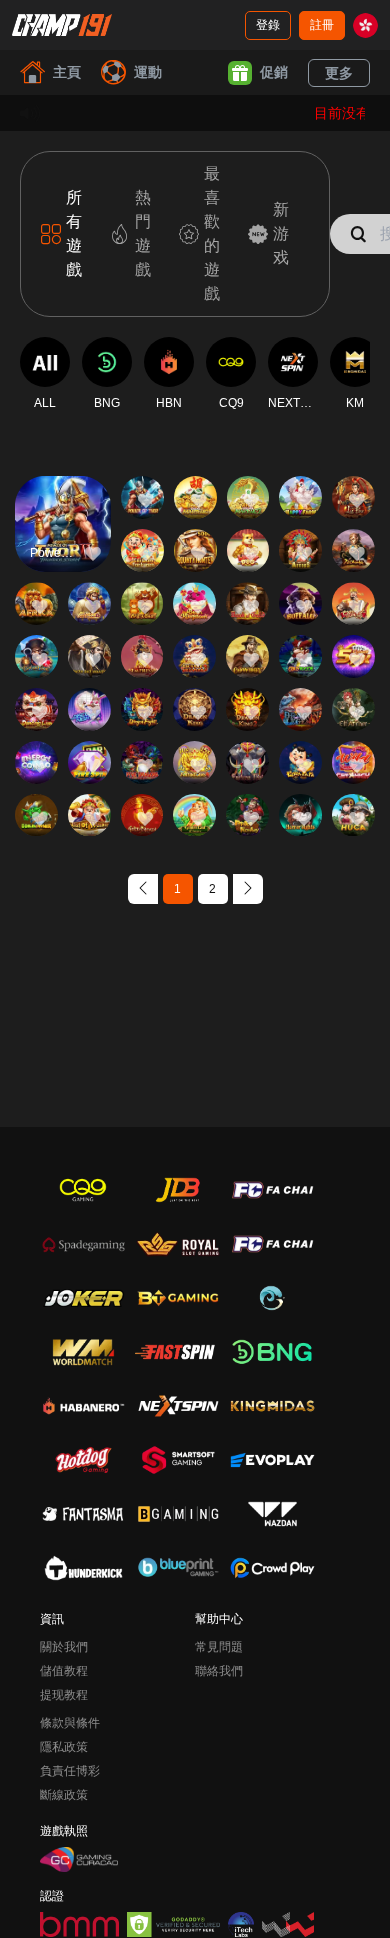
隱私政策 (64, 1747)
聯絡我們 (219, 1671)
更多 (339, 73)
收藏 (63, 495)
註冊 (322, 25)
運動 (148, 72)
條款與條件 (70, 1723)
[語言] (365, 25)
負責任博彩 (70, 1771)
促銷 (274, 72)
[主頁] (62, 25)
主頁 (67, 72)
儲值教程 (64, 1671)
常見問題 (219, 1647)
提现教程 (64, 1695)
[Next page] (248, 889)
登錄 (268, 25)
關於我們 (64, 1647)
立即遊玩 (63, 541)
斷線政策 (64, 1795)
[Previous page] (143, 889)
